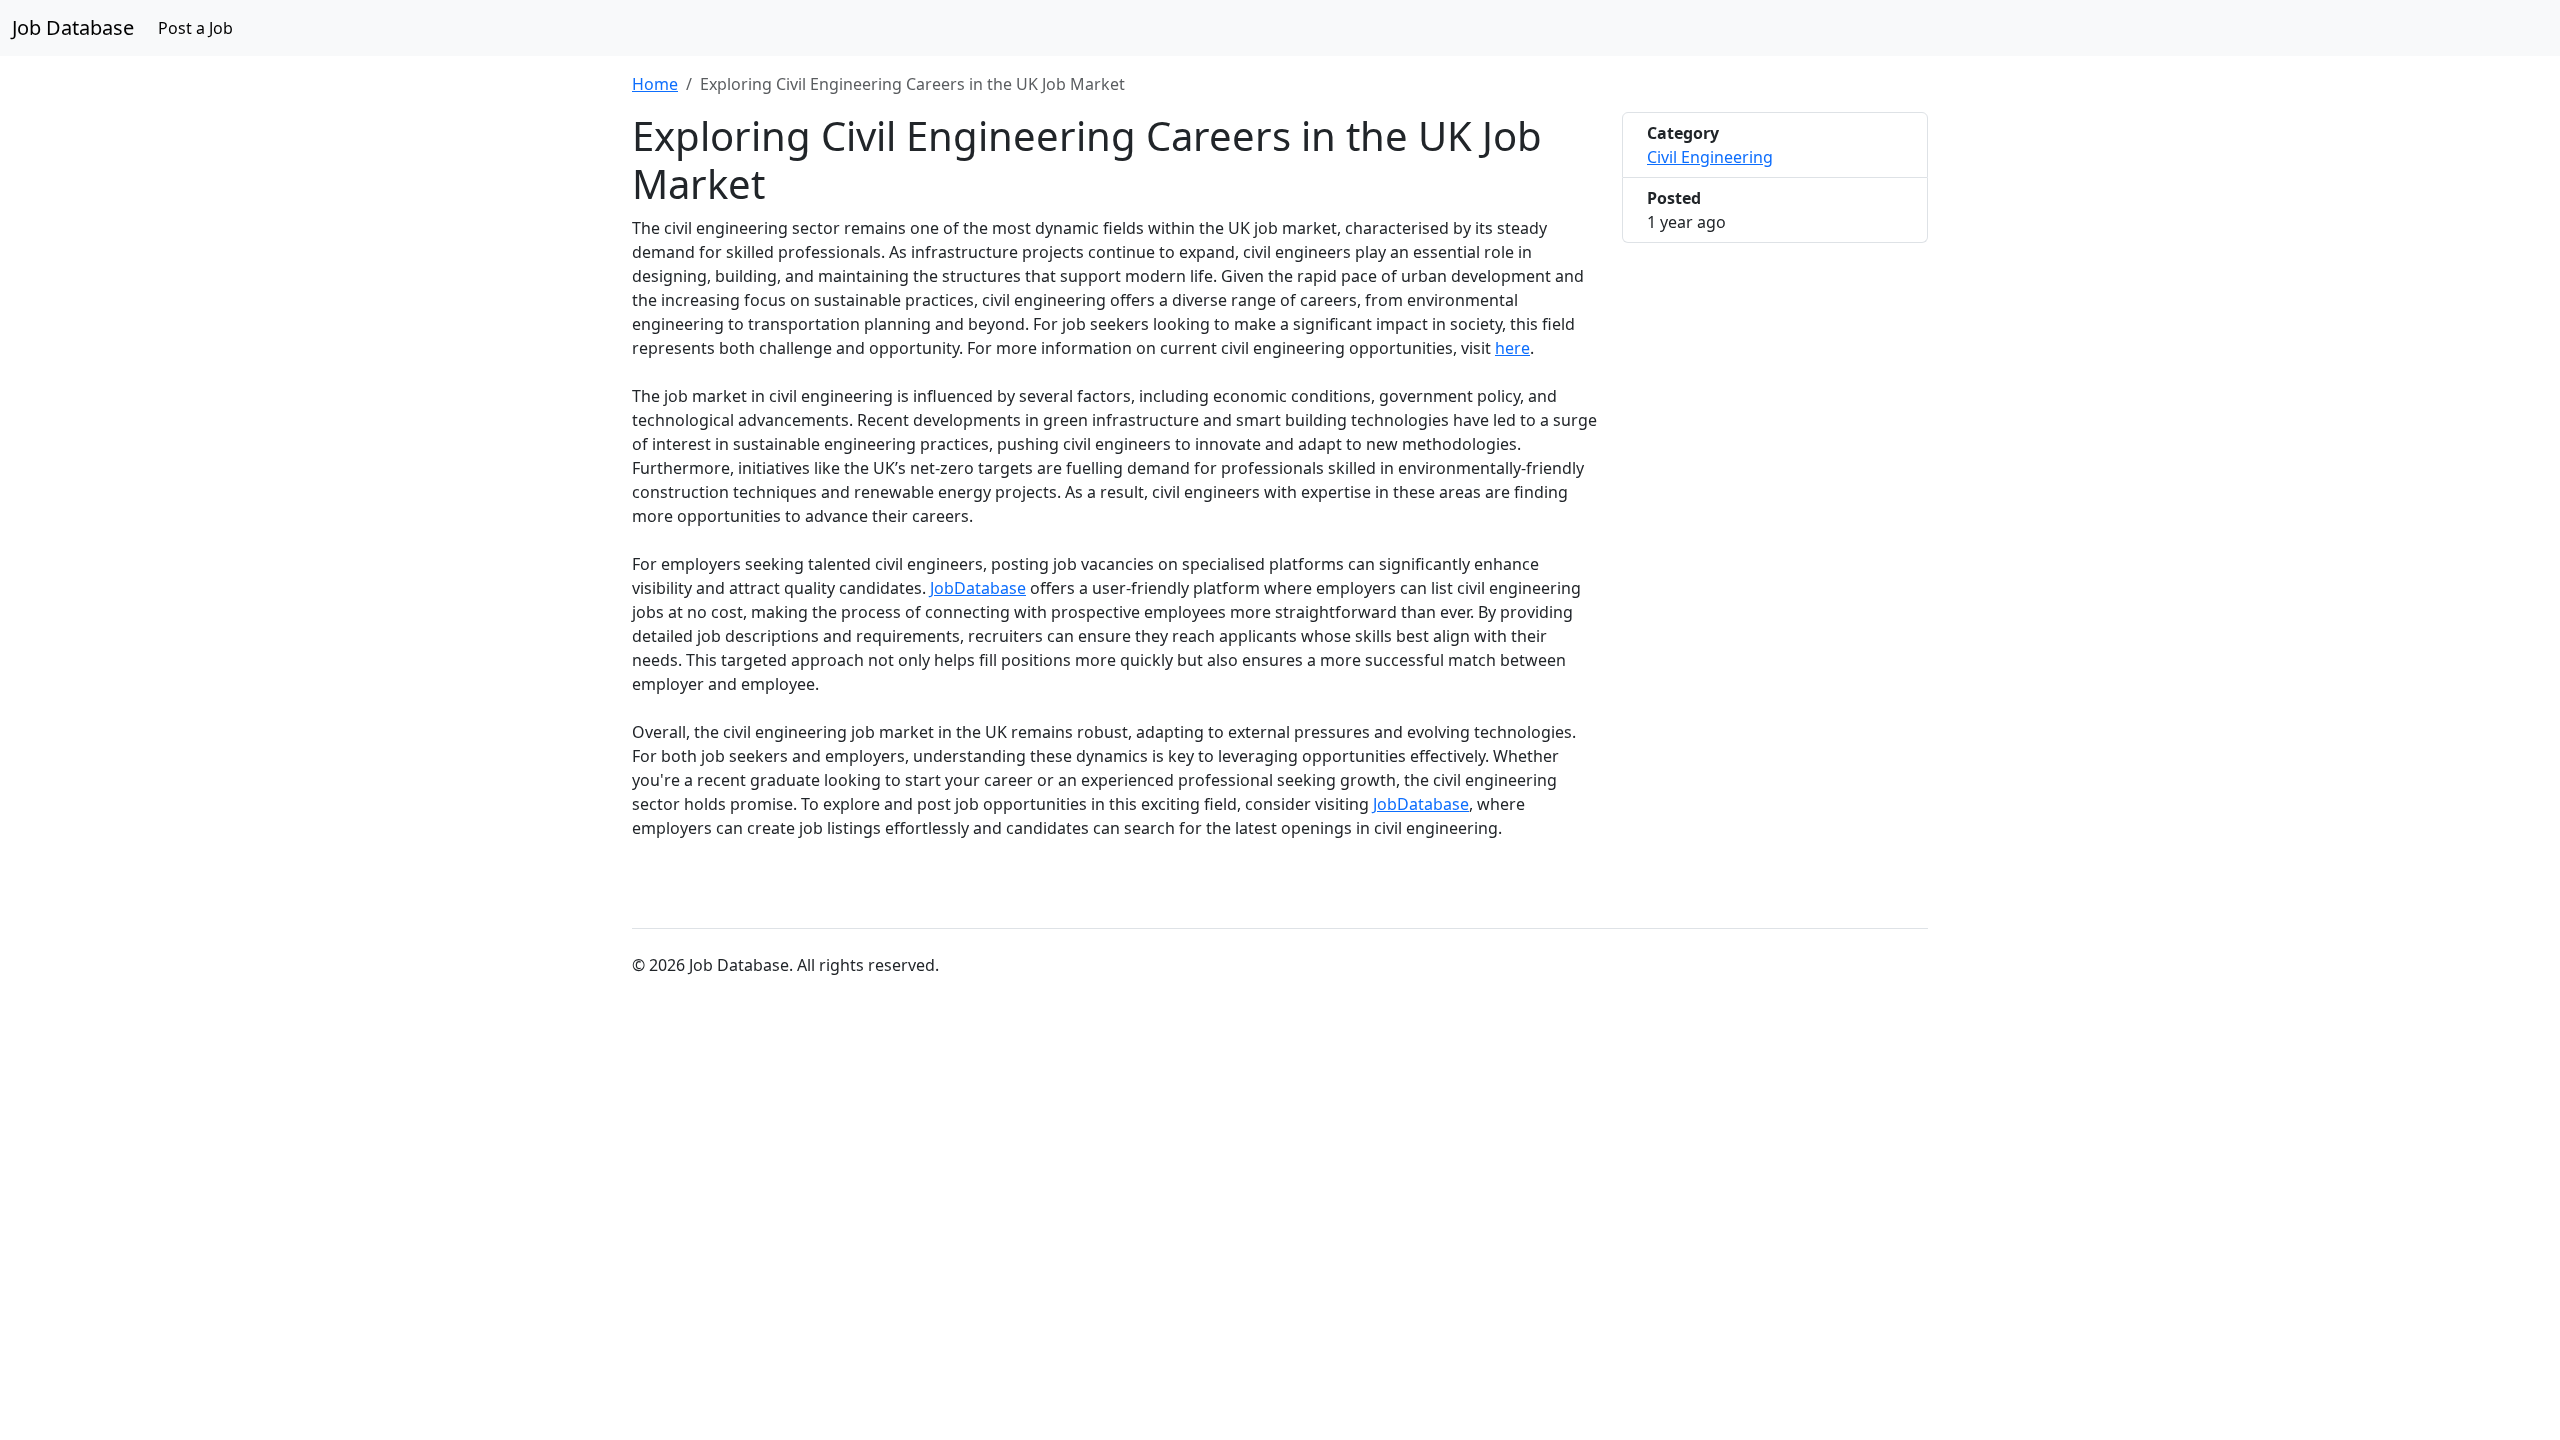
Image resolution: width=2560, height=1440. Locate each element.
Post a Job (195, 28)
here (1512, 348)
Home (655, 84)
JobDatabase (978, 588)
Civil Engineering (1710, 157)
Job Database (73, 27)
